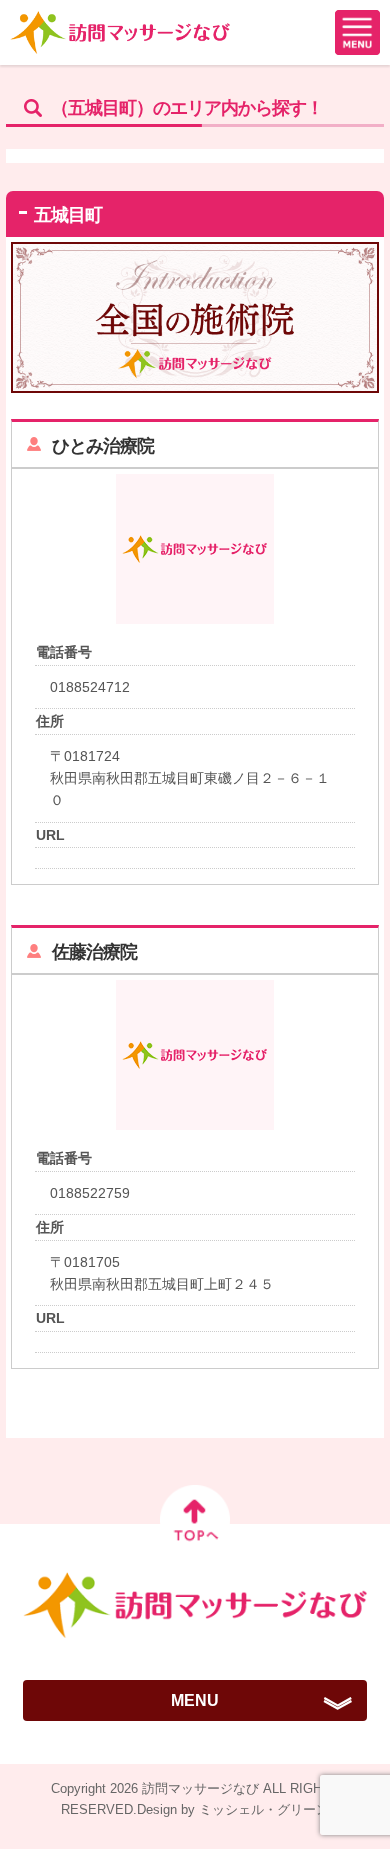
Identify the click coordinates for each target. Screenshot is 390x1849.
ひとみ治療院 (103, 446)
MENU (195, 1700)
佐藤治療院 (94, 952)
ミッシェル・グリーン (264, 1809)
